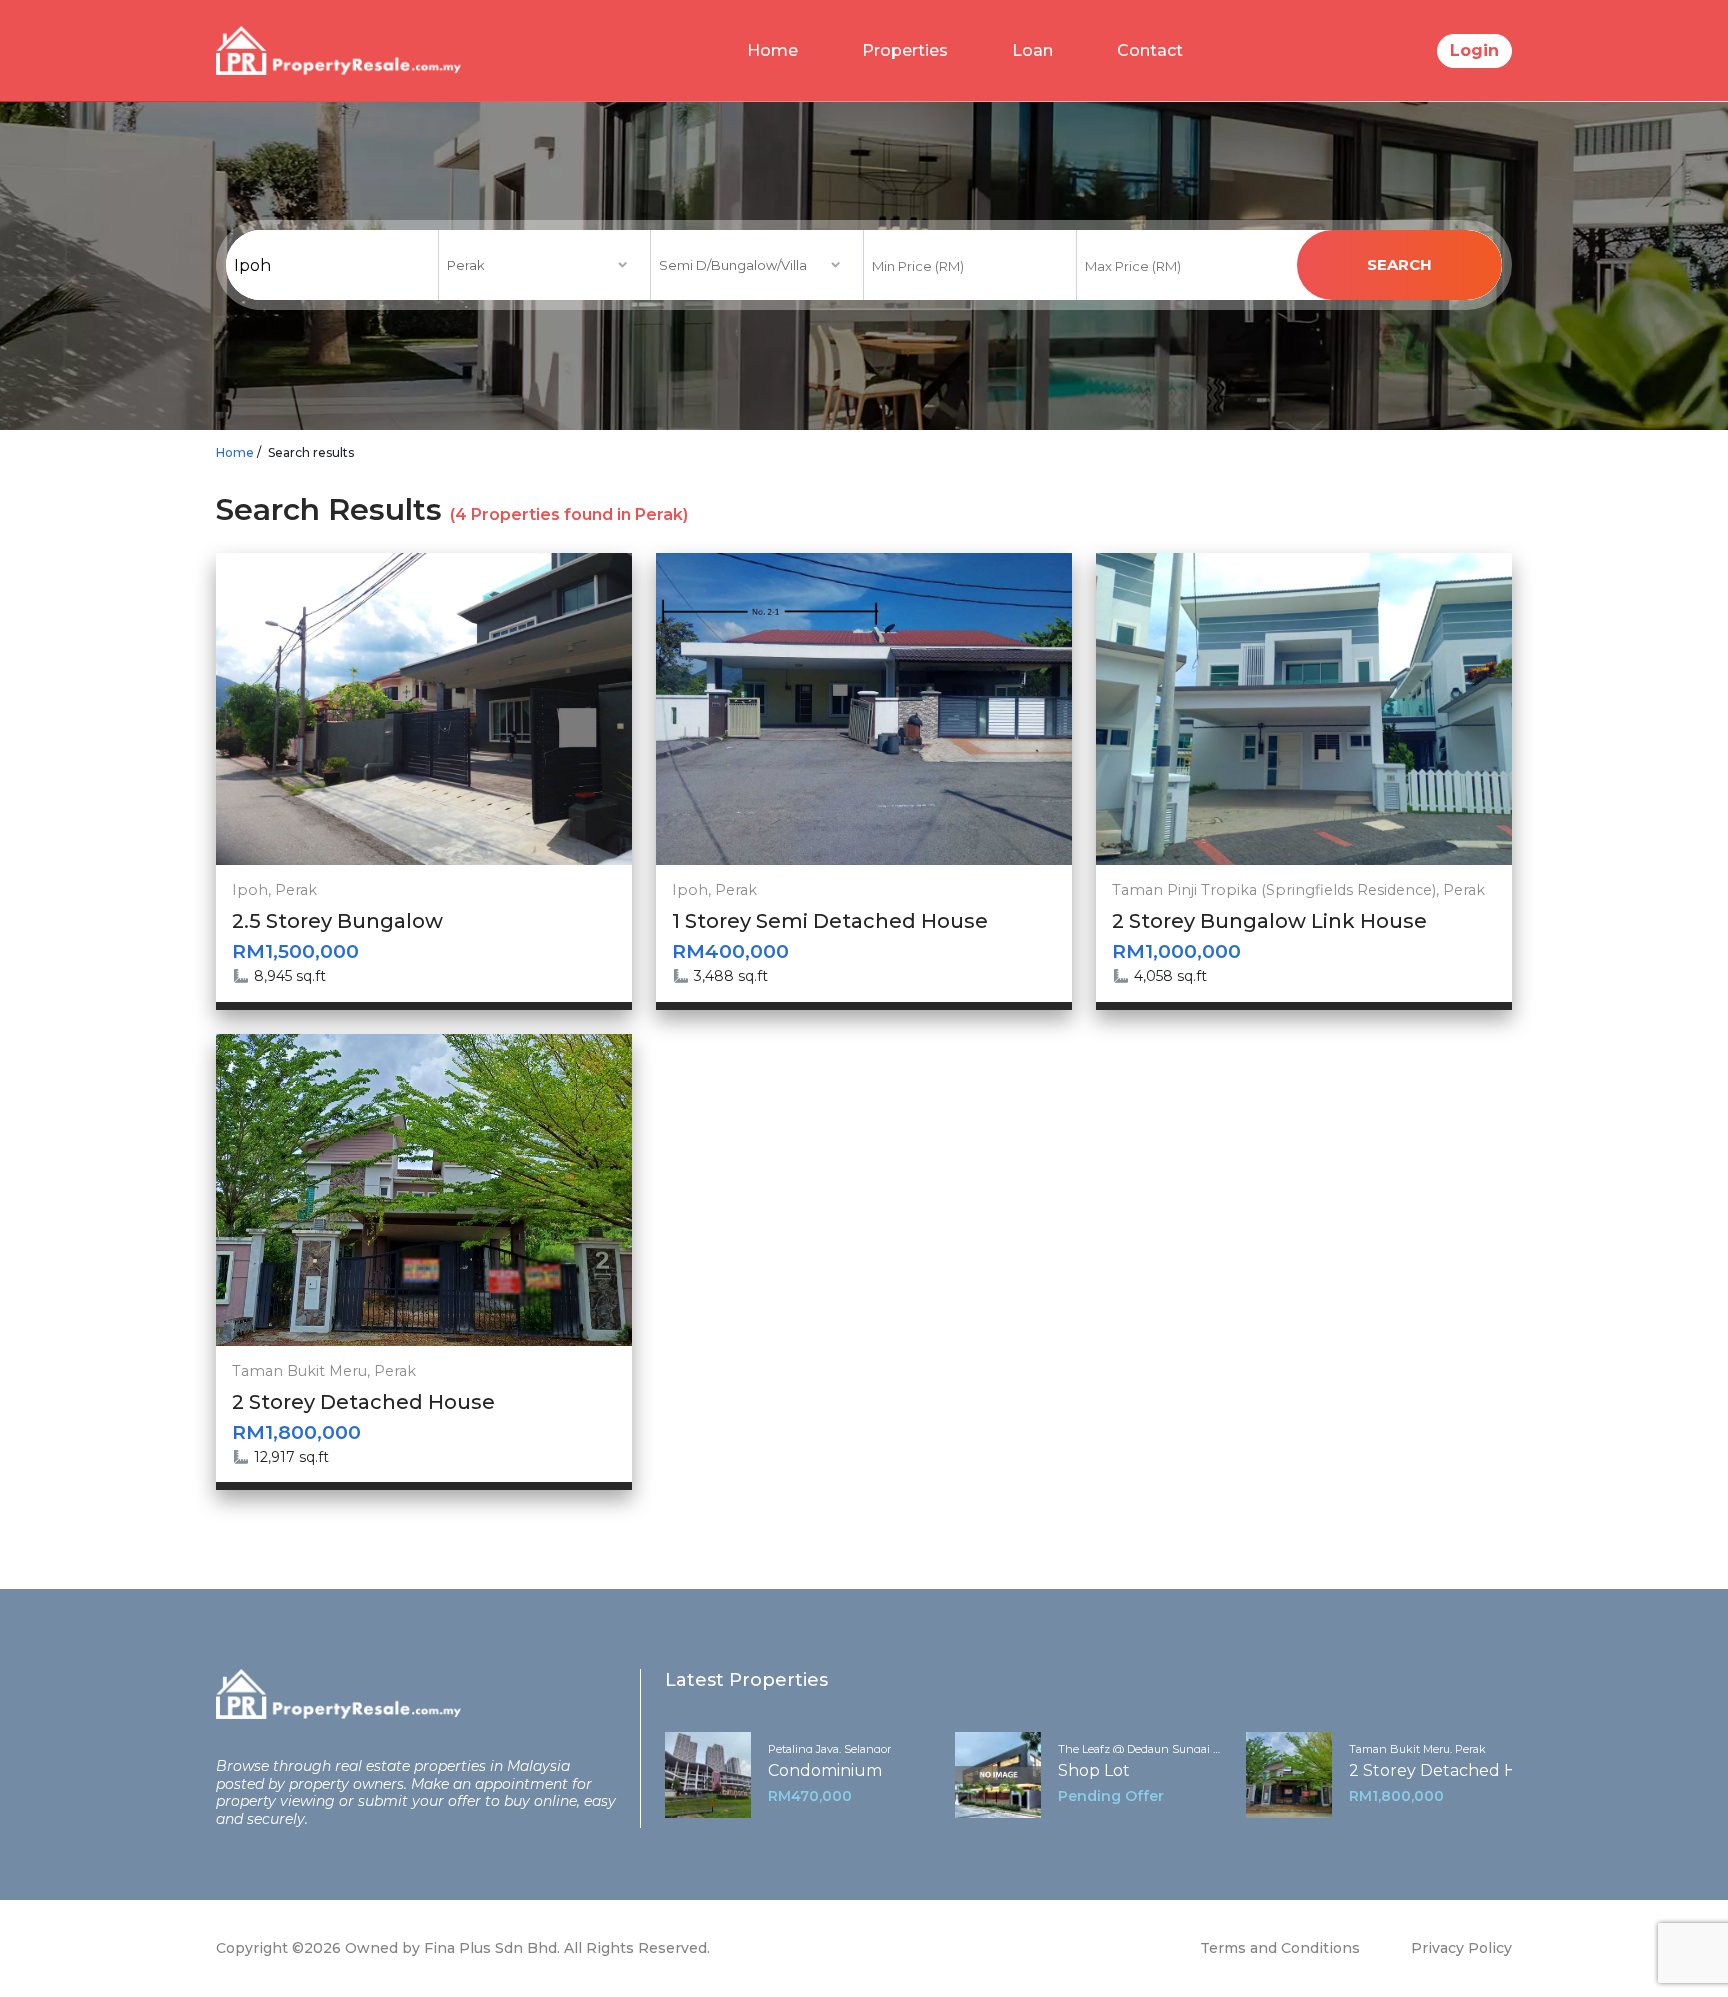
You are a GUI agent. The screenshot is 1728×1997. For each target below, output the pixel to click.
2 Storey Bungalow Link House (1269, 921)
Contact (1150, 50)
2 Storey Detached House (363, 1402)
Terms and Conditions (1280, 1948)
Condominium (825, 1770)
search (1399, 264)
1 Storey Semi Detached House (830, 921)
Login (1474, 50)
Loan (1032, 50)
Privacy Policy (1461, 1948)
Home (772, 50)
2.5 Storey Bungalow (337, 921)
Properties (905, 50)
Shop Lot (1094, 1770)
